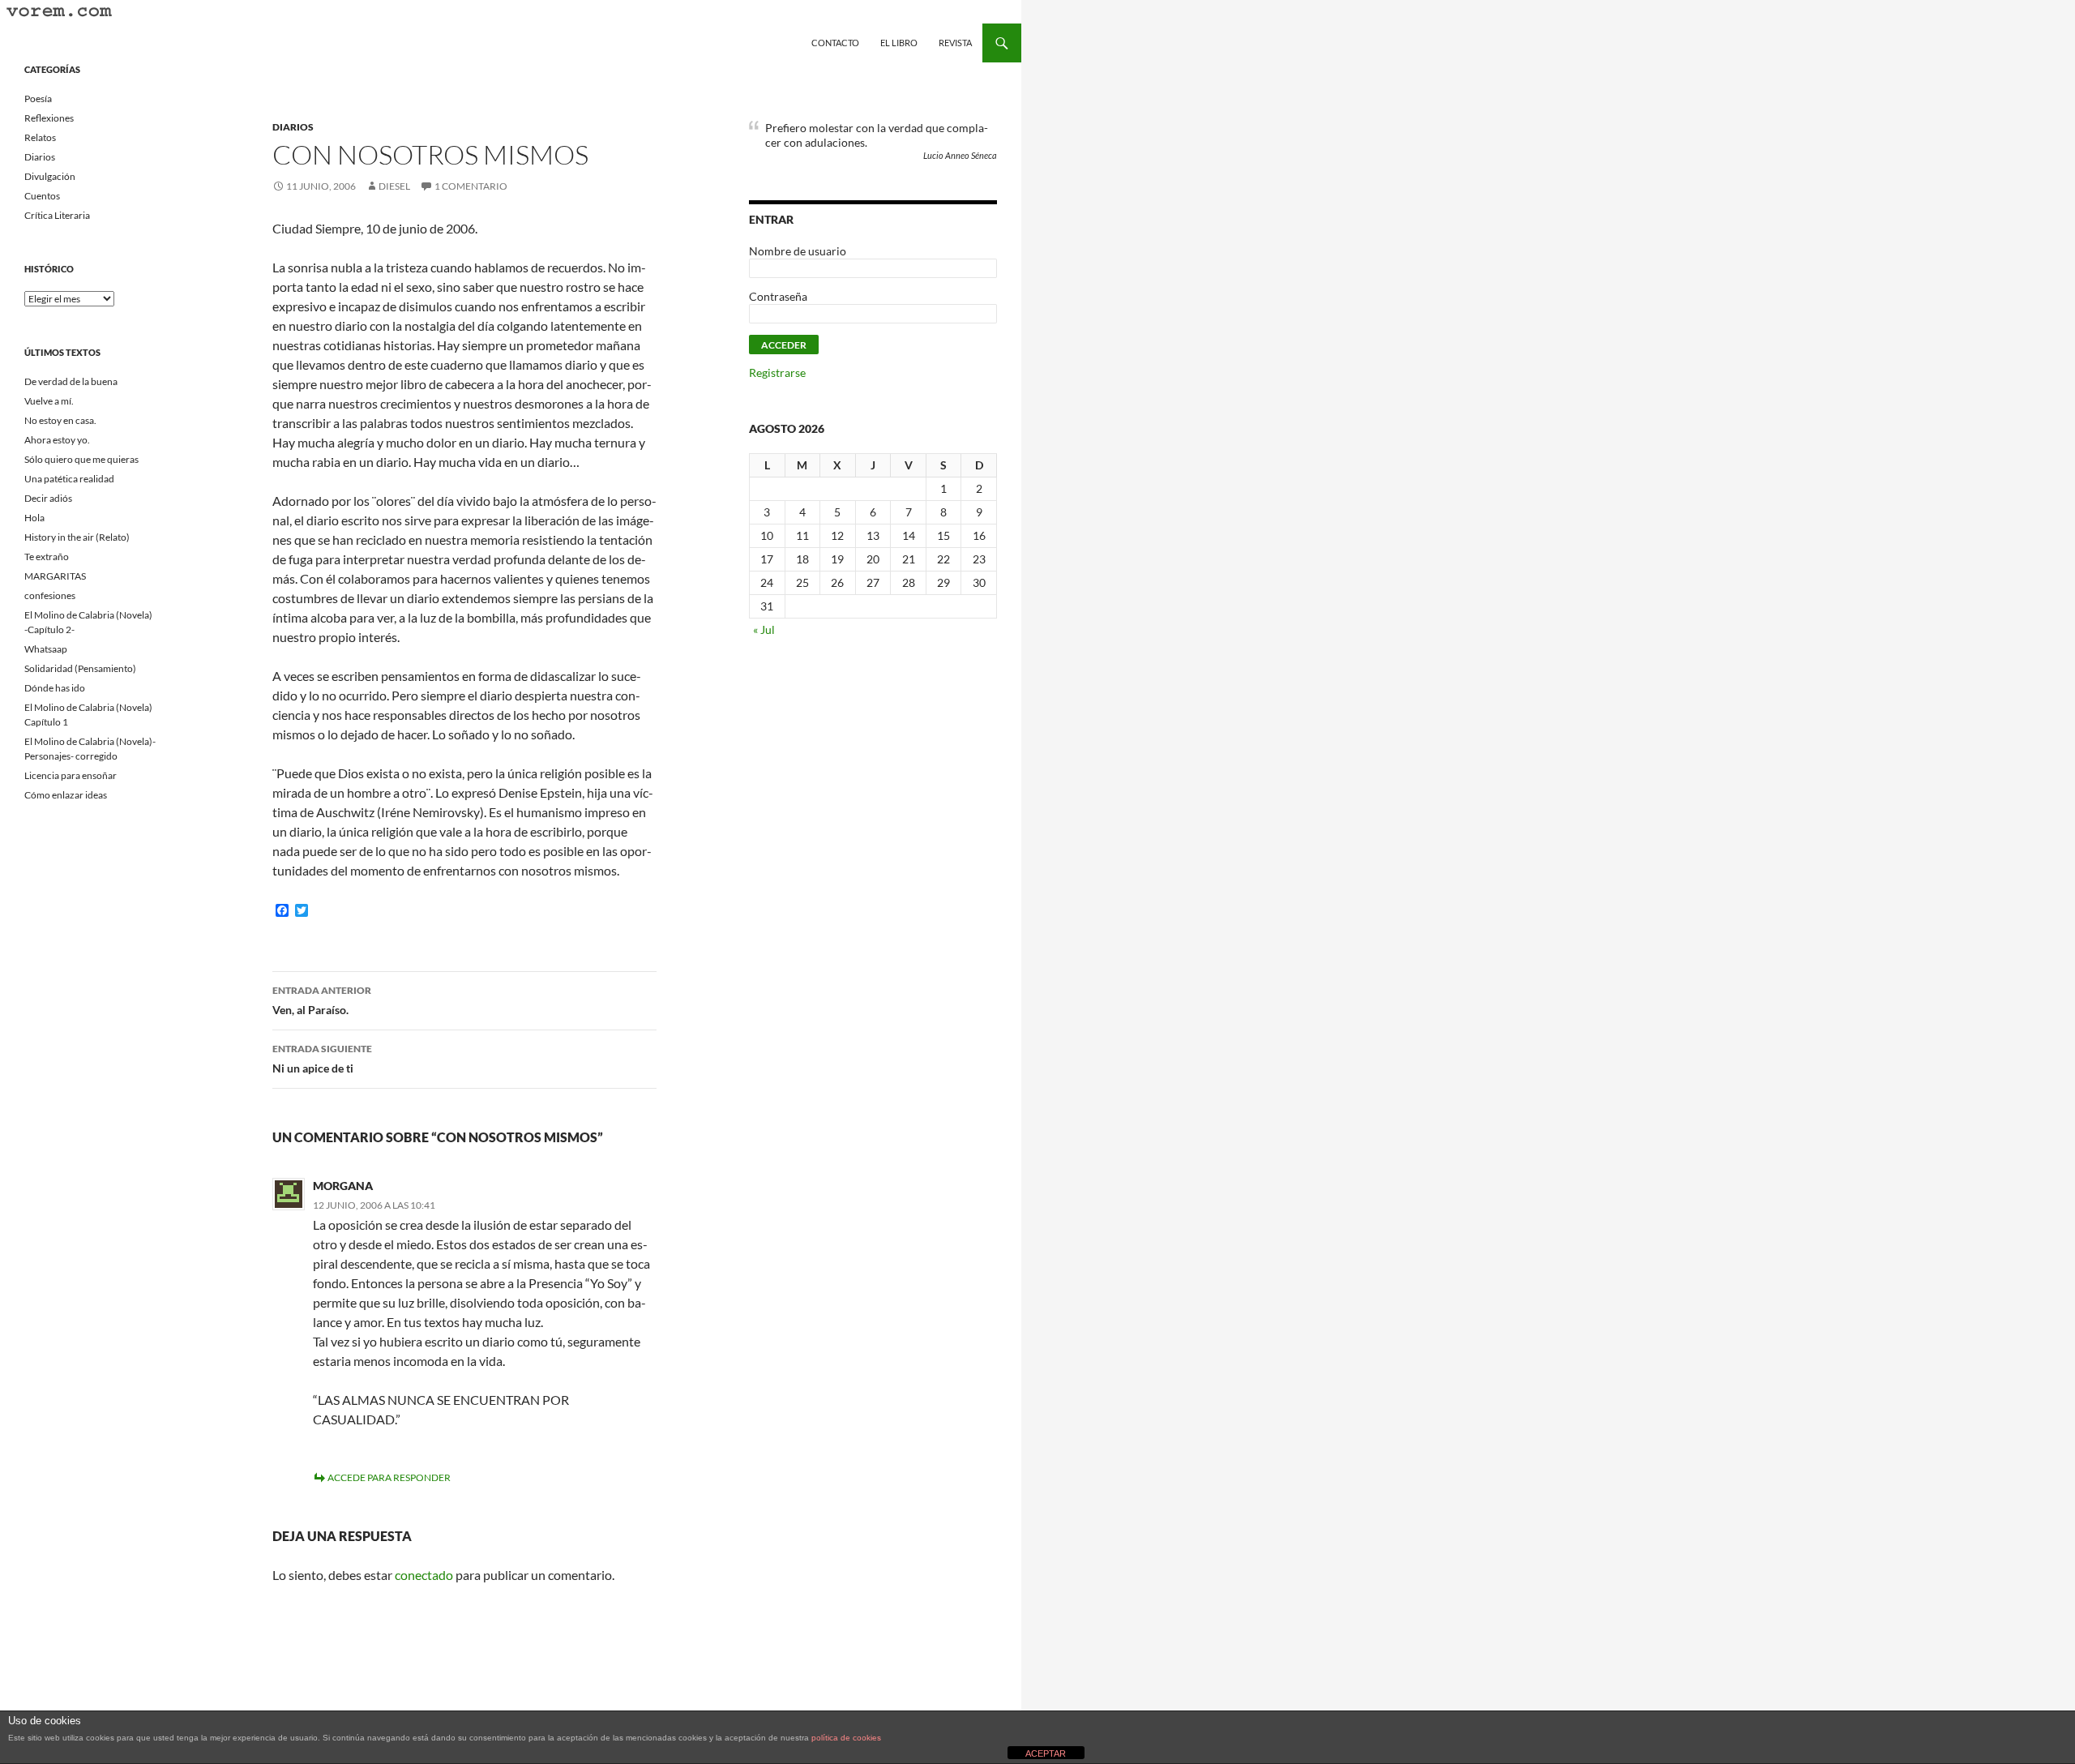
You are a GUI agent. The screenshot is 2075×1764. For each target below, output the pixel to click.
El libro (899, 43)
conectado (424, 1575)
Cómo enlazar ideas (66, 795)
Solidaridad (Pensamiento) (80, 668)
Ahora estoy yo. (57, 440)
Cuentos (42, 196)
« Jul (764, 629)
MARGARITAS (55, 576)
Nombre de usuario (798, 251)
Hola (34, 518)
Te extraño (47, 557)
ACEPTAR (1046, 1753)
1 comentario (471, 186)
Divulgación (50, 176)
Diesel (394, 186)
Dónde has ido (55, 688)
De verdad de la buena (71, 381)
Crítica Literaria (57, 215)
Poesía (38, 98)
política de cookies (846, 1738)
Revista (955, 43)
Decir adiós (48, 498)
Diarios (293, 127)
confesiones (50, 595)
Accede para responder (389, 1477)
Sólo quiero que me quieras (81, 459)
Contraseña (778, 296)
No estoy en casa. (60, 420)
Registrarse (777, 372)
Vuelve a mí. (49, 401)
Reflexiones (49, 118)
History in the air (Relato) (77, 537)
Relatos (40, 137)
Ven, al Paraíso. (322, 1000)
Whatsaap (46, 649)
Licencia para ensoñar (71, 775)
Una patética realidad (69, 479)
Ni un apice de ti (322, 1059)
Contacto (835, 43)
